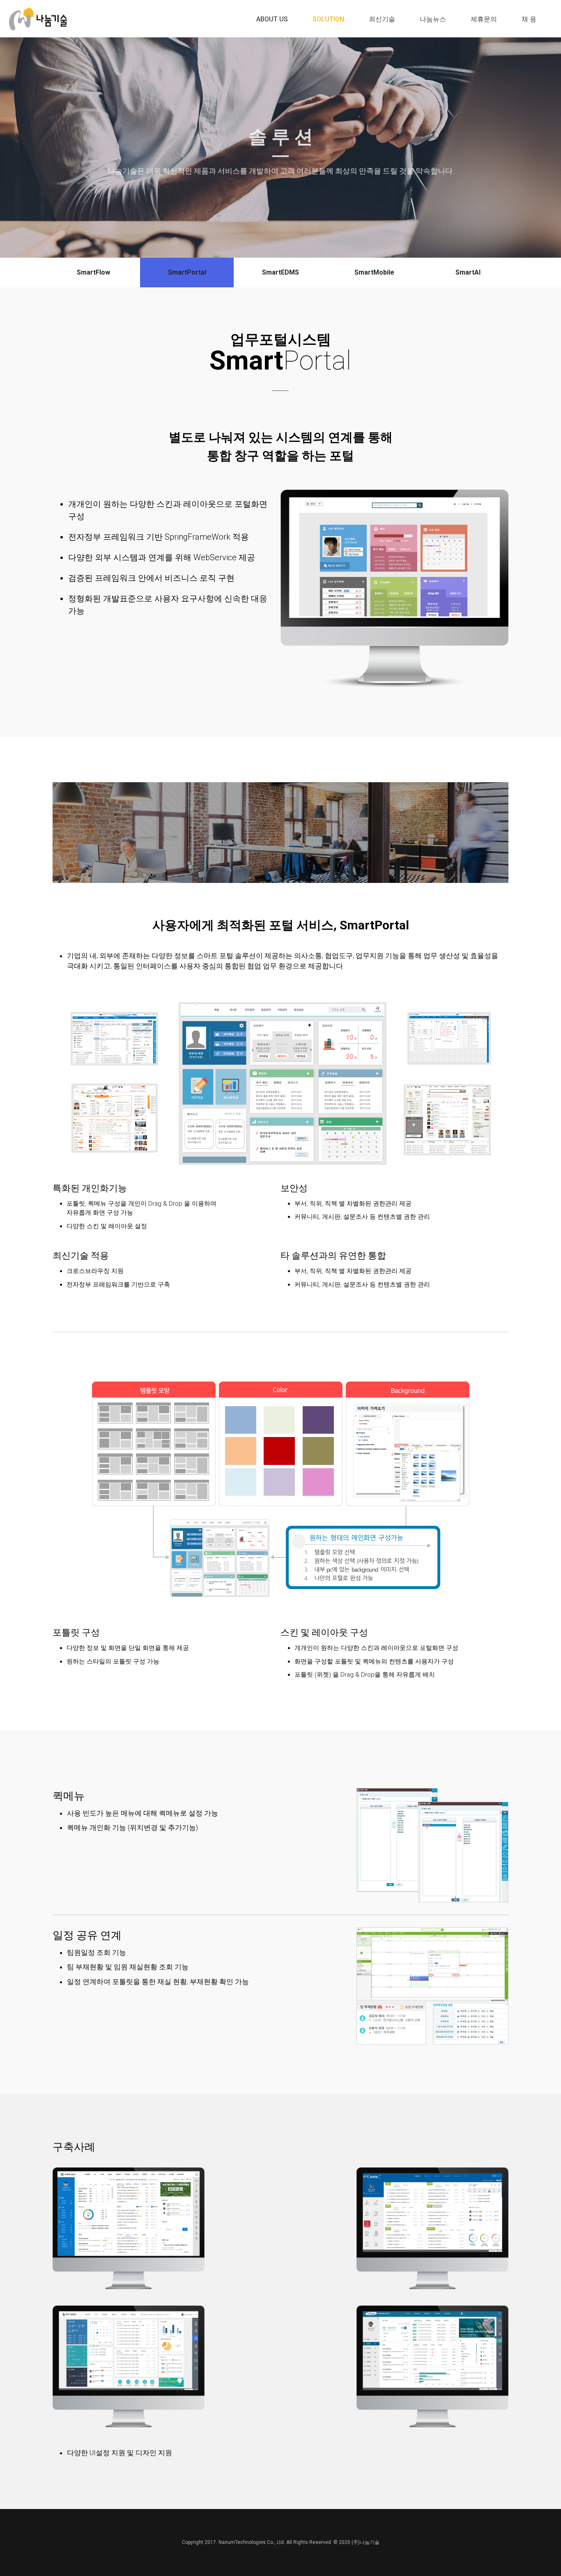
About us (272, 19)
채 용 (529, 19)
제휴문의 (484, 19)
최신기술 (382, 19)
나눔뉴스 (433, 19)
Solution (328, 19)
